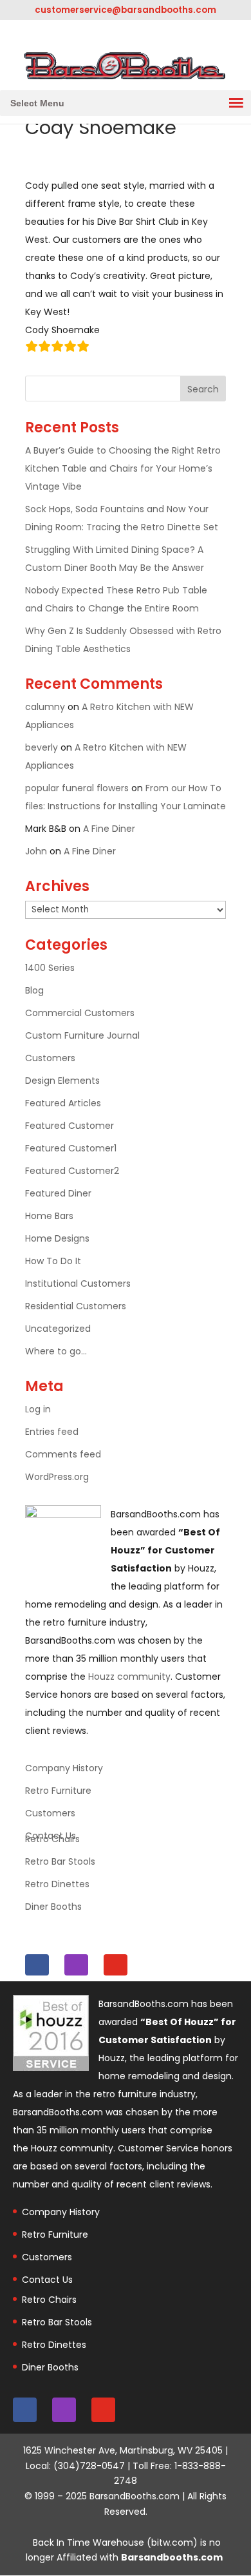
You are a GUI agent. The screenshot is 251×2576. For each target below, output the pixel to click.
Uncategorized (58, 1329)
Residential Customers (76, 1306)
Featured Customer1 (71, 1148)
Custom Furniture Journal (82, 1035)
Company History (64, 1768)
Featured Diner (58, 1193)
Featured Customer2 (72, 1171)
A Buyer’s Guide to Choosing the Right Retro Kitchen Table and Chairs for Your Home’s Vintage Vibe (123, 468)
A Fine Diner (109, 829)
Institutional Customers (78, 1283)
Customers (50, 1058)
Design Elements (62, 1081)
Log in (38, 1409)
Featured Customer (70, 1126)
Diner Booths (53, 1907)
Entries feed (52, 1432)
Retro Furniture (58, 1791)
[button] (37, 103)
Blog (34, 990)
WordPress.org (57, 1477)
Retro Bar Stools (60, 1861)
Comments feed (63, 1454)
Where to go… (56, 1351)
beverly (42, 747)
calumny (45, 707)
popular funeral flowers (77, 788)
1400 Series (50, 968)
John (36, 851)
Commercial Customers (80, 1013)
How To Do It (53, 1261)
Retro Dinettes (57, 1884)
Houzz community (129, 1677)
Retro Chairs (52, 1839)
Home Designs (57, 1238)
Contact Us (47, 2280)
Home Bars (49, 1216)
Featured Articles (63, 1103)
